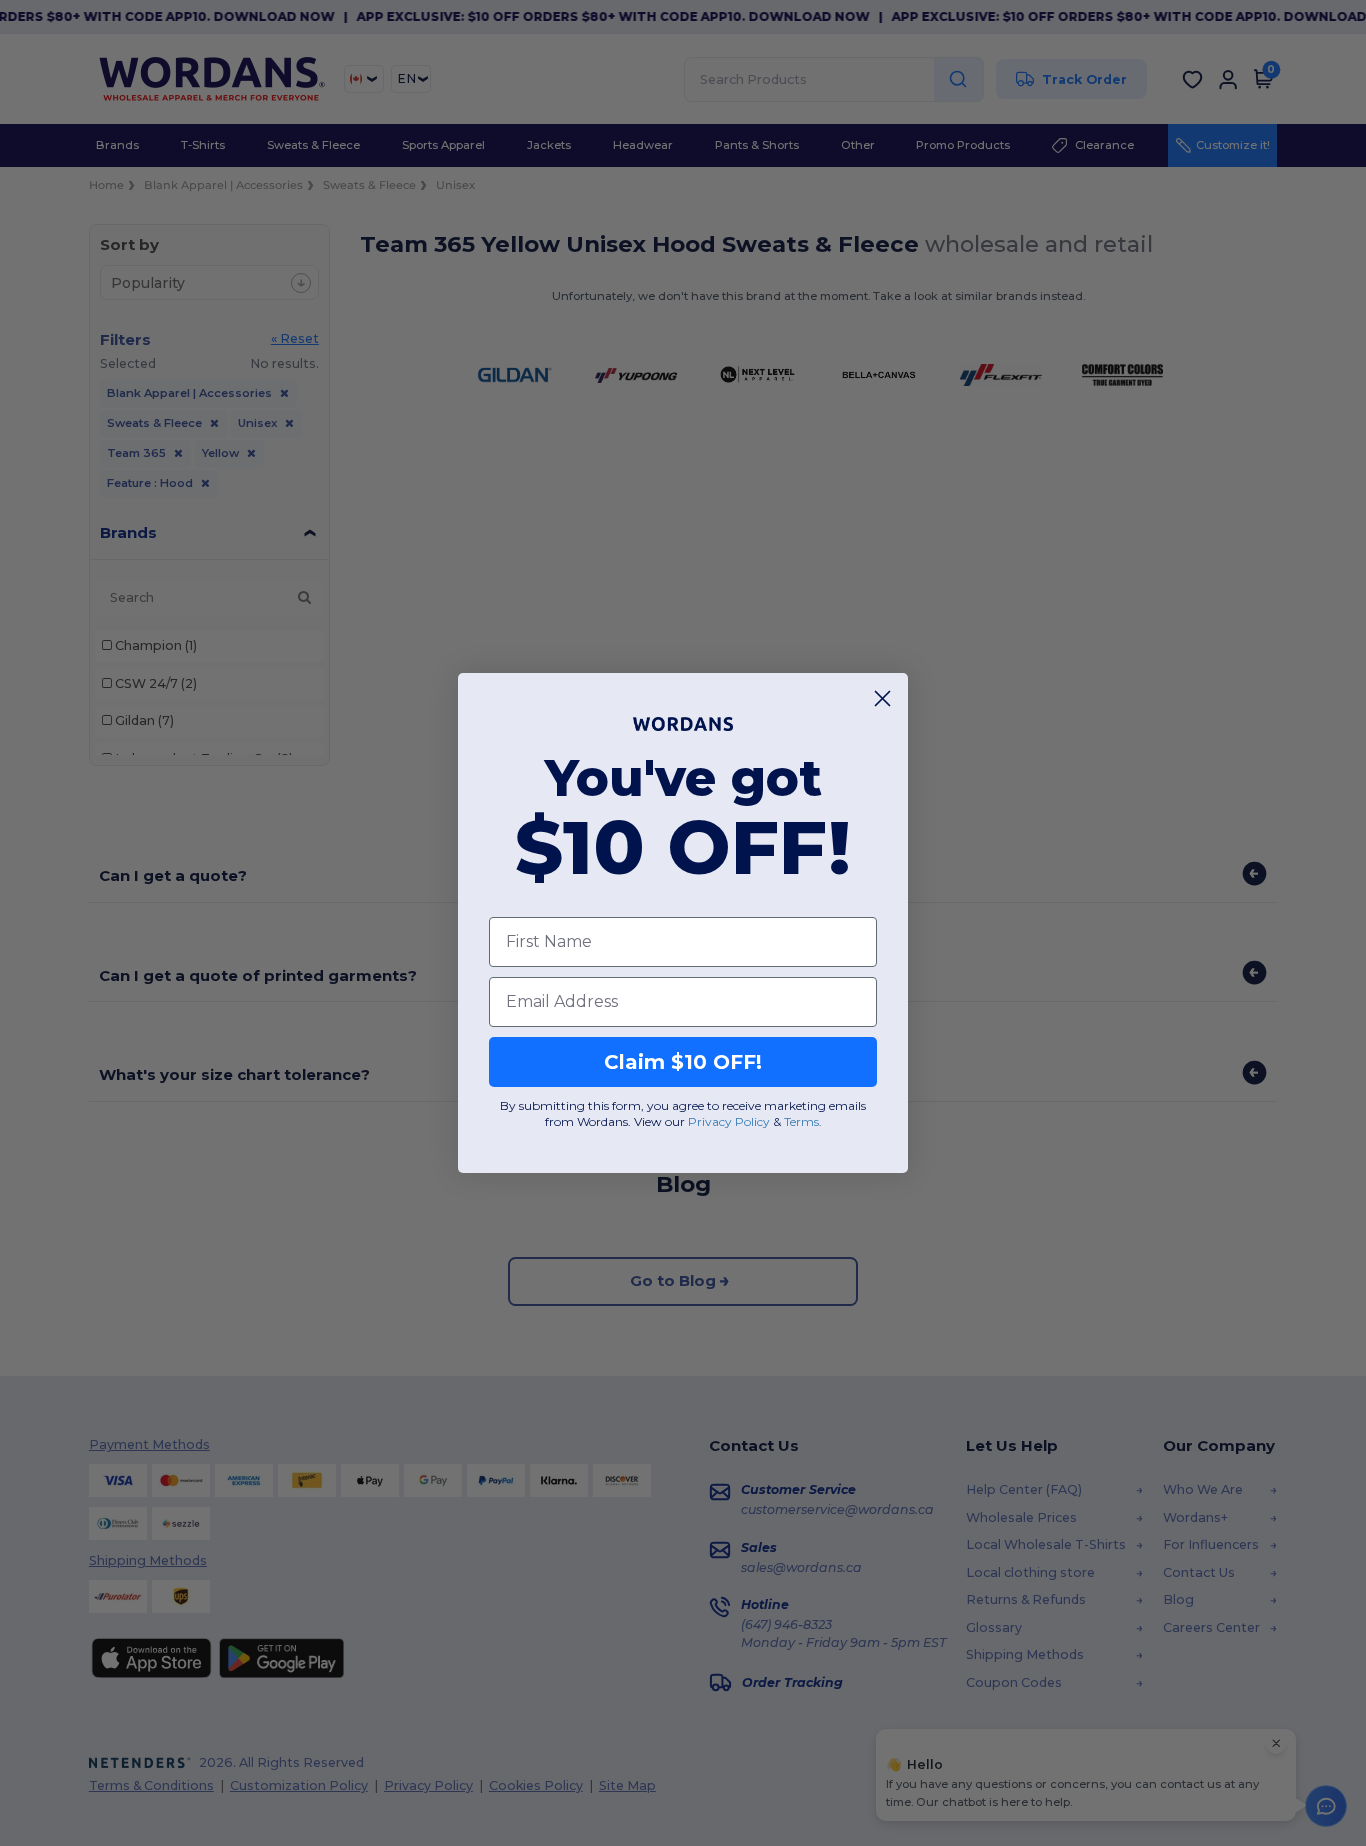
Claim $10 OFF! (683, 1062)
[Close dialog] (882, 698)
